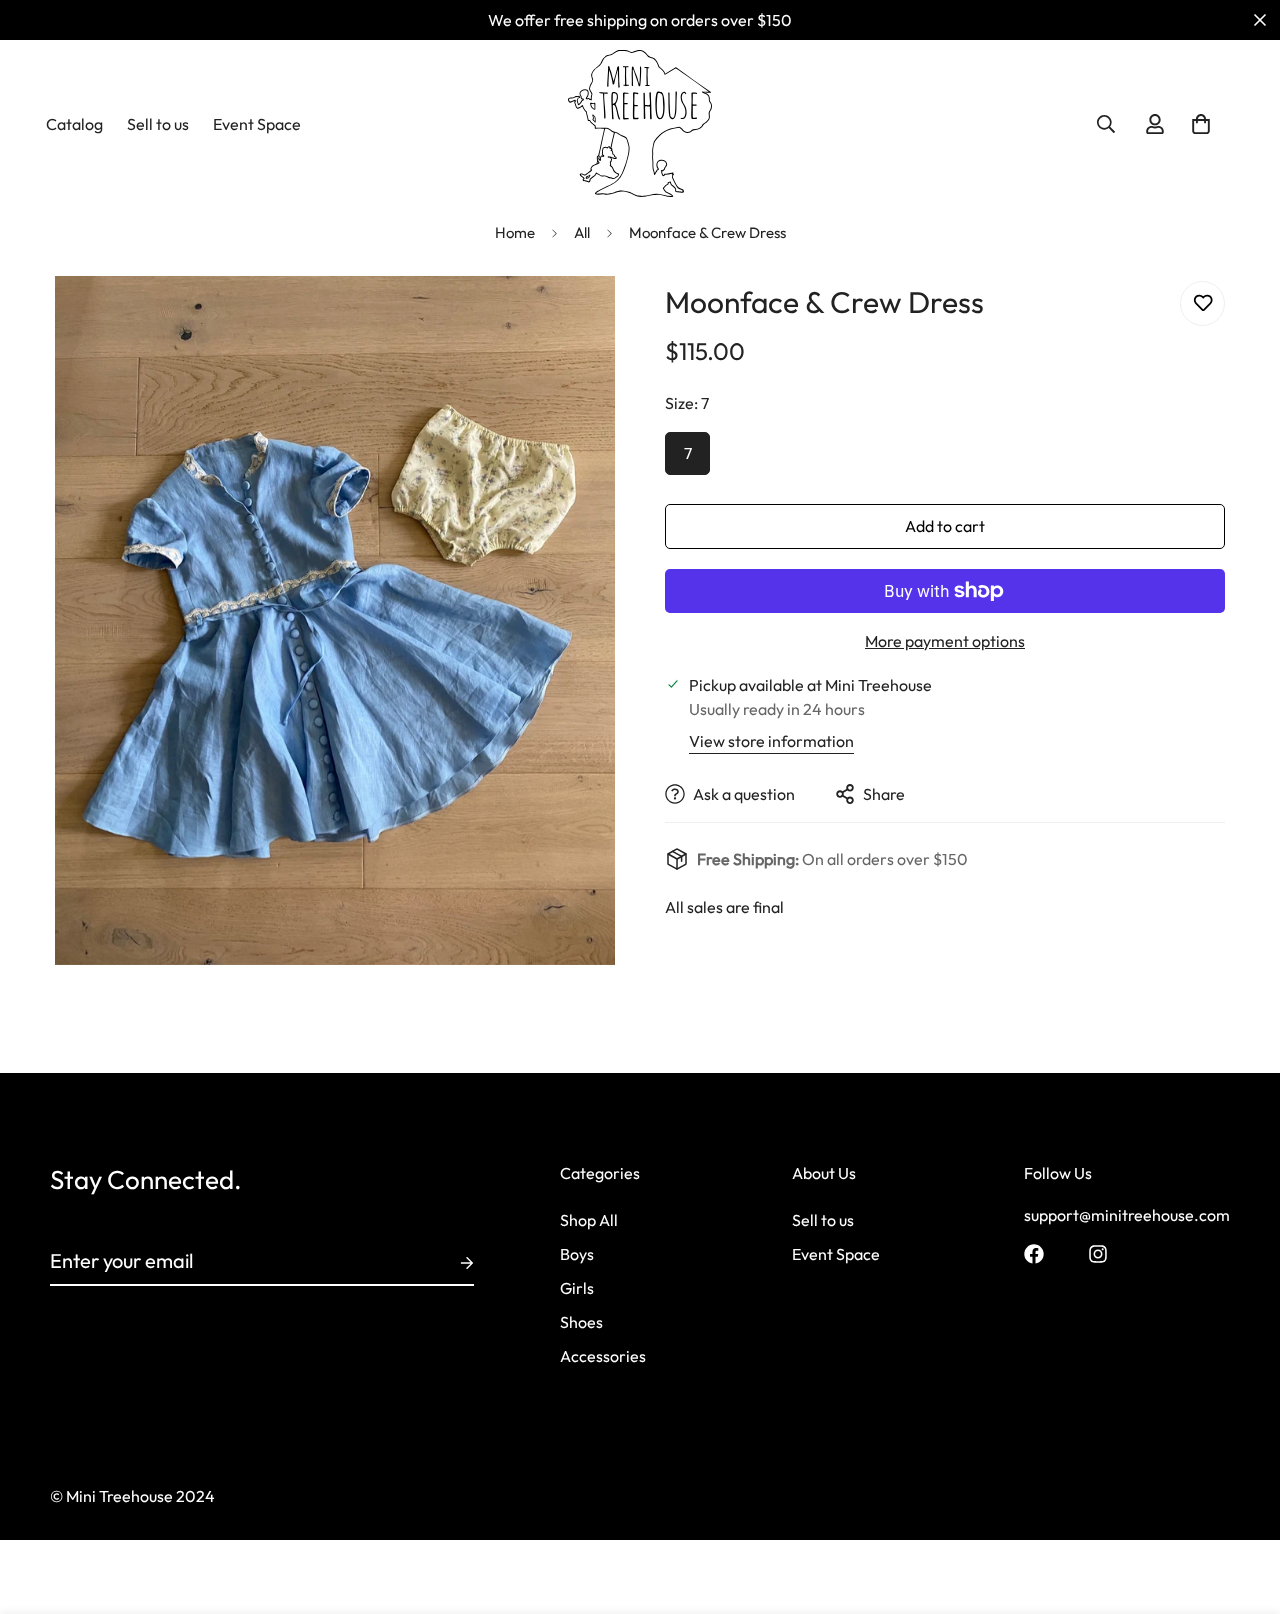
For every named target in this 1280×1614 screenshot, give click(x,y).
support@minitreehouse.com (1127, 1216)
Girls (577, 1289)
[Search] (1106, 124)
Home (515, 232)
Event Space (257, 124)
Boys (577, 1255)
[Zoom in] (572, 318)
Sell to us (158, 124)
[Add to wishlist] (1202, 303)
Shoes (581, 1323)
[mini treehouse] (640, 123)
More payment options (945, 641)
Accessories (603, 1357)
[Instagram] (1098, 1254)
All (582, 232)
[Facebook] (1034, 1254)
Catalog (74, 124)
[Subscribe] (451, 1263)
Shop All (589, 1221)
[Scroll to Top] (1241, 1505)
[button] (1201, 124)
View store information (771, 741)
